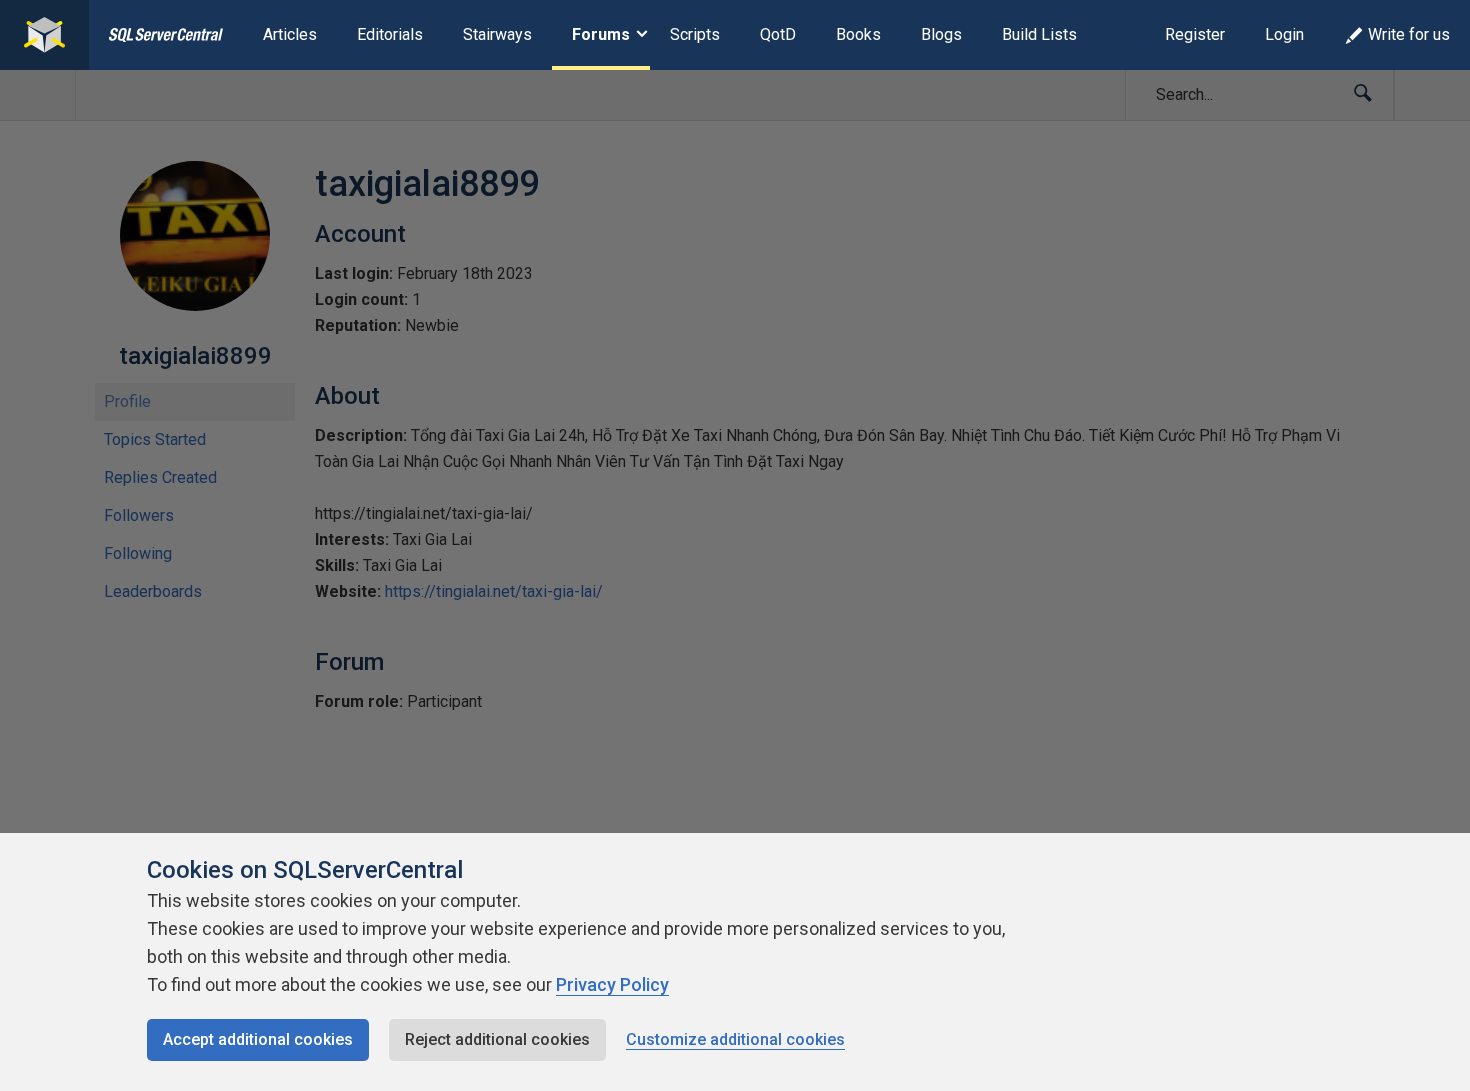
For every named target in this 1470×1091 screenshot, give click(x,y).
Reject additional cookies (497, 1039)
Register (1195, 34)
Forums (601, 34)
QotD (778, 34)
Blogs (941, 34)
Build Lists (1039, 34)
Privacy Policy (612, 984)
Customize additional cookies (735, 1039)
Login (1284, 34)
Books (858, 34)
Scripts (695, 34)
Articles (290, 34)
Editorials (390, 34)
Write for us (1409, 34)
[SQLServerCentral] (44, 35)
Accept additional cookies (258, 1039)
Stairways (497, 34)
